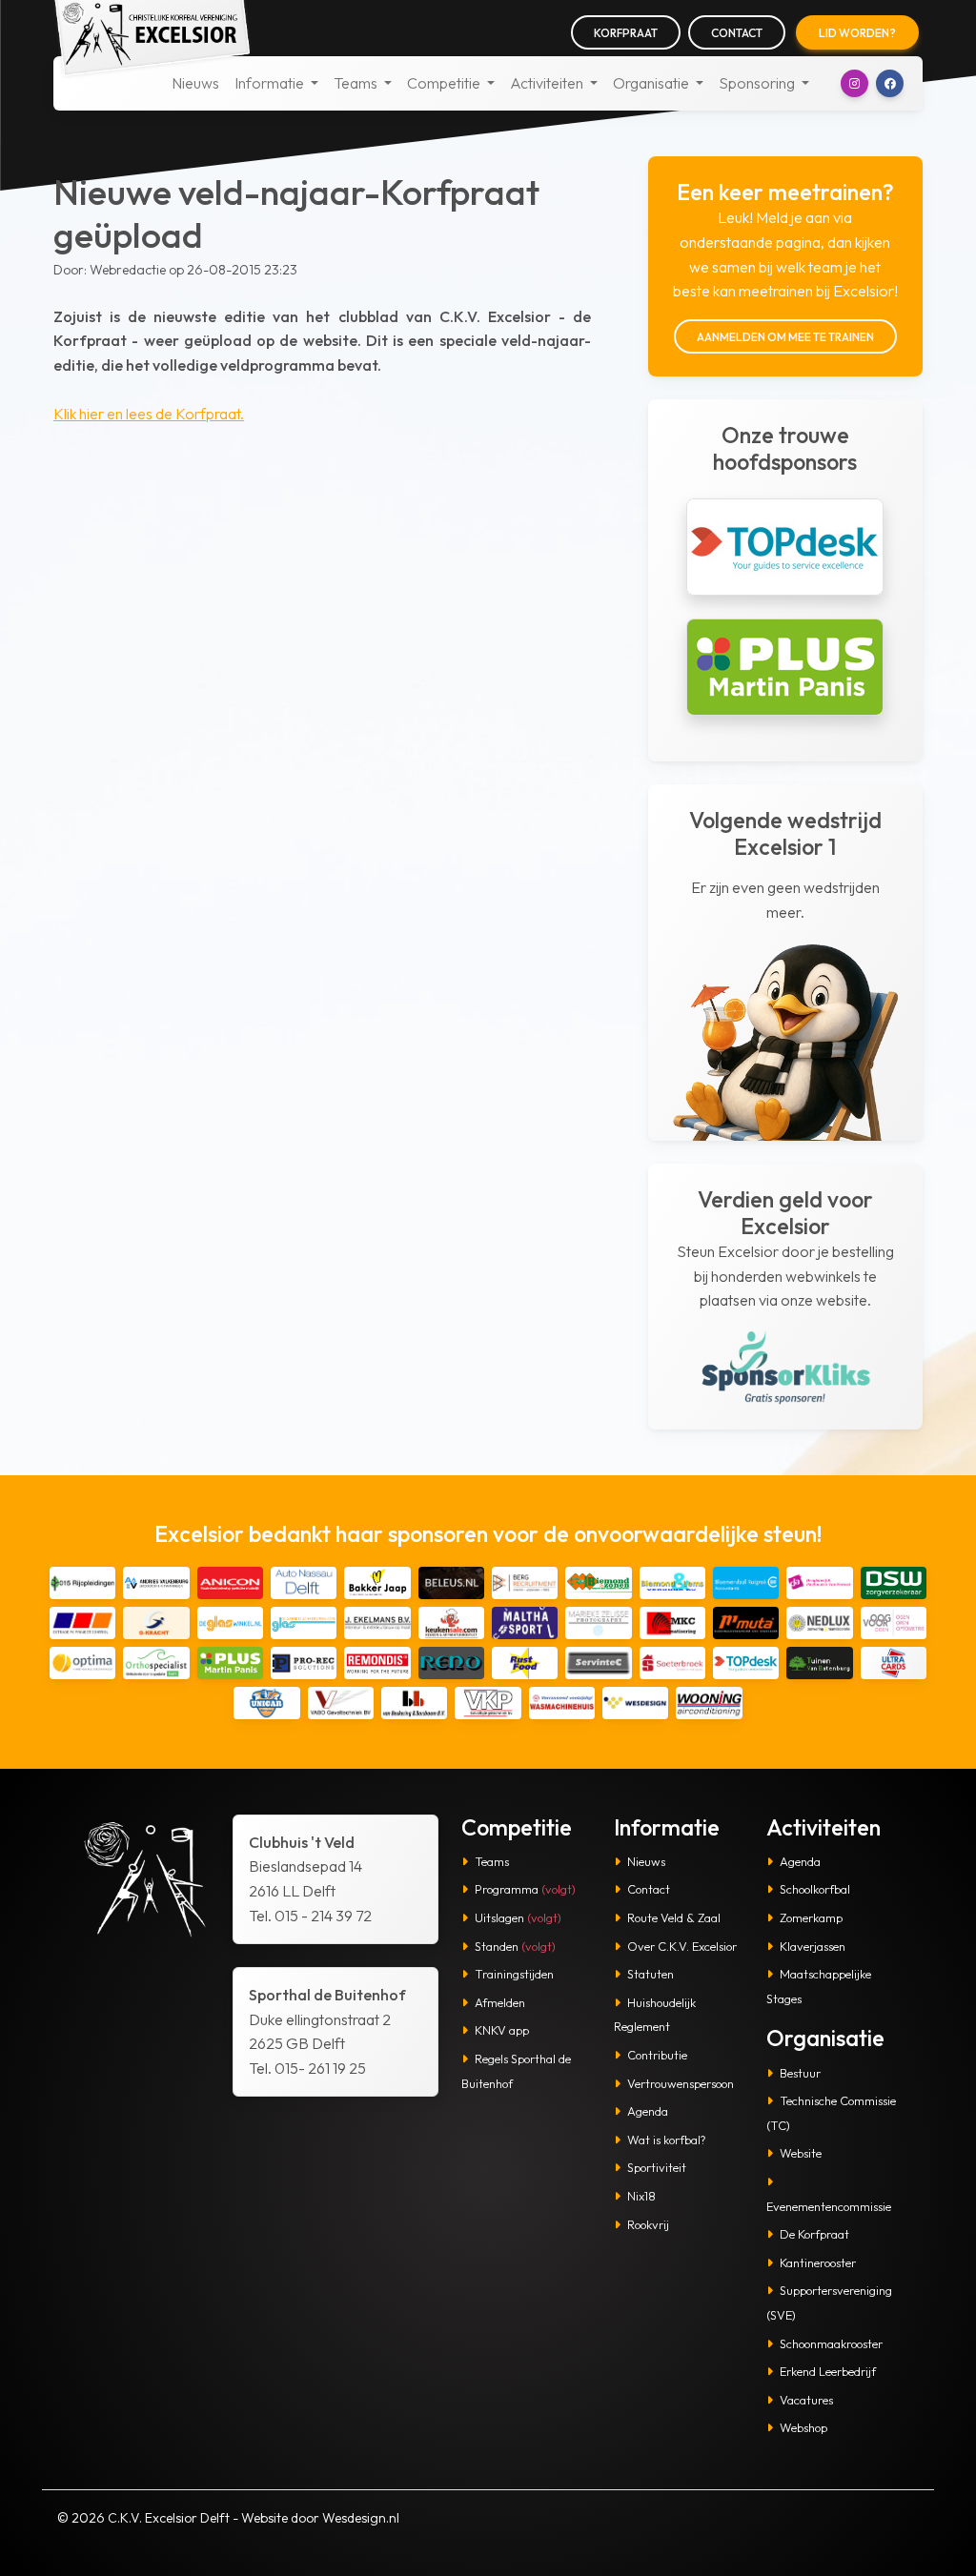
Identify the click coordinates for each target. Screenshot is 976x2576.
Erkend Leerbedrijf (828, 2371)
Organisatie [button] (652, 83)
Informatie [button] (271, 83)
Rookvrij (648, 2224)
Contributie (657, 2055)
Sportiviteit (657, 2167)
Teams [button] (357, 83)
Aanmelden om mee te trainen (785, 337)
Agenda (648, 2111)
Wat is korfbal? (667, 2140)
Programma (525, 1889)
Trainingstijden (514, 1974)
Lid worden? (857, 33)
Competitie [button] (445, 83)
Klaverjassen (813, 1946)
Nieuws (195, 83)
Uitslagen (518, 1917)
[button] (854, 83)
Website (801, 2153)
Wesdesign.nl (361, 2518)
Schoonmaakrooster (831, 2343)
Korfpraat (626, 33)
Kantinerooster (818, 2262)
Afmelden (500, 2002)
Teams (492, 1861)
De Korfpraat (814, 2234)
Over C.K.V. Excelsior (682, 1946)
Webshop (803, 2427)
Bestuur (800, 2073)
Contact (737, 33)
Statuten (651, 1974)
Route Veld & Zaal (674, 1917)
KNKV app (502, 2030)
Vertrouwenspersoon (681, 2083)
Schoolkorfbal (815, 1889)
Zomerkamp (811, 1917)
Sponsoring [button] (758, 83)
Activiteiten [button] (548, 83)
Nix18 (641, 2196)
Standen (515, 1946)
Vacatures (806, 2400)
